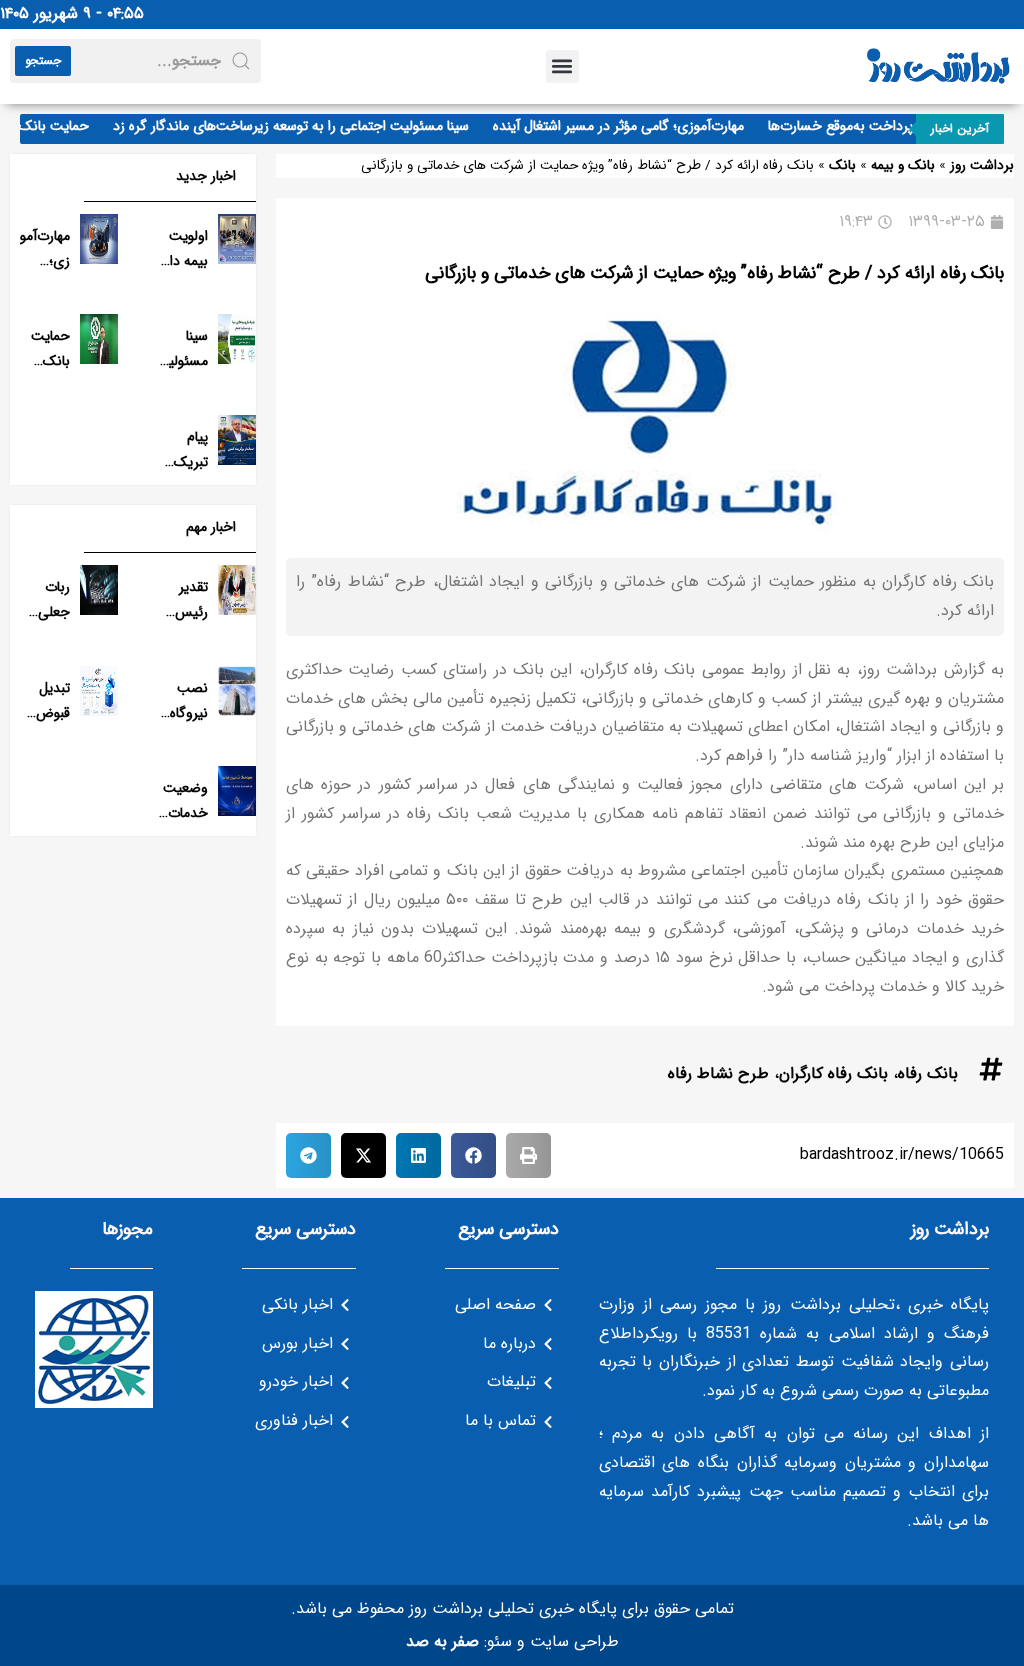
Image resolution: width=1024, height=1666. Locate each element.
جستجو (43, 60)
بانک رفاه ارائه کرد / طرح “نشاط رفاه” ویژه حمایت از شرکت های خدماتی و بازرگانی (714, 273)
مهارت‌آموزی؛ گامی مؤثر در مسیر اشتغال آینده (630, 126)
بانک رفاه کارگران (833, 1073)
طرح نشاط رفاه (718, 1073)
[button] (562, 66)
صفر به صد (442, 1641)
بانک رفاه (928, 1073)
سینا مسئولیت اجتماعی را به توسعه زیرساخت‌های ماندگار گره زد (303, 126)
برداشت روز (982, 165)
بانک (842, 165)
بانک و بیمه (903, 165)
